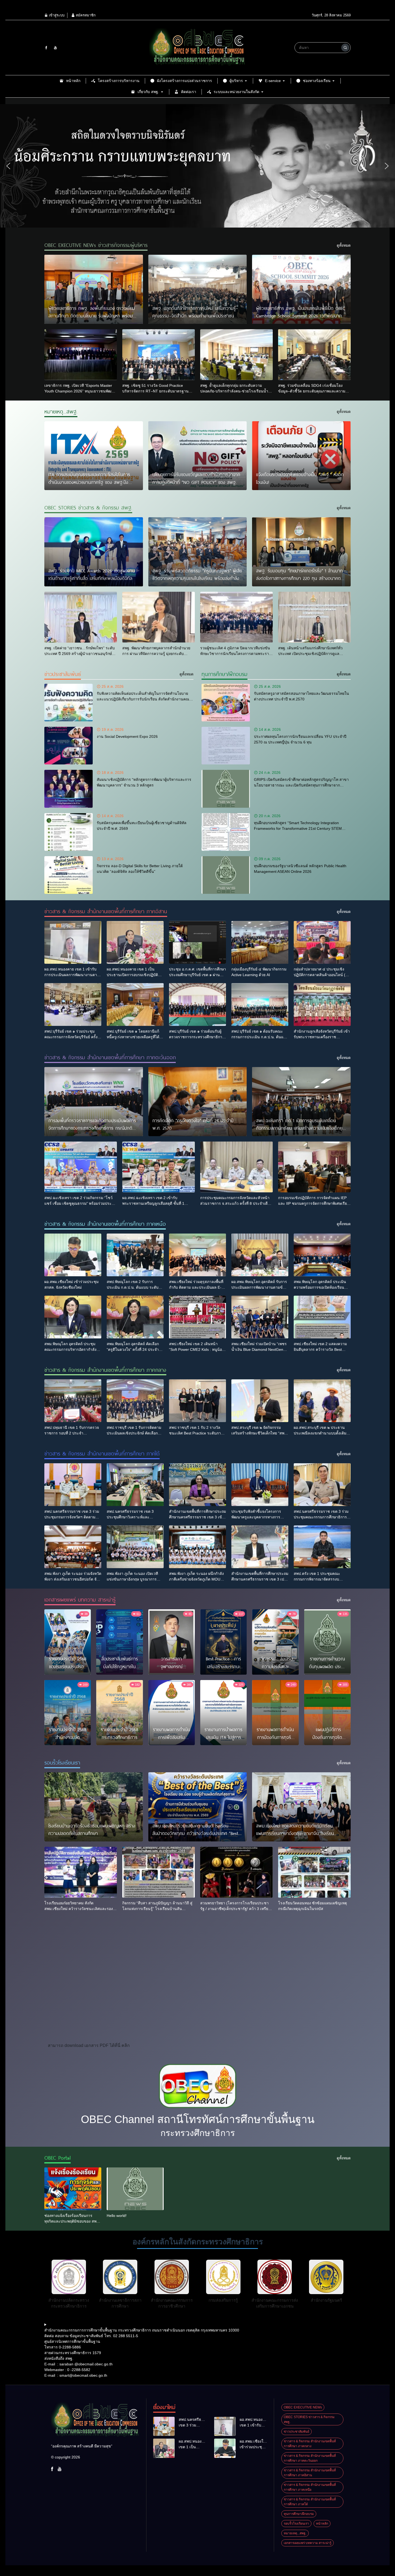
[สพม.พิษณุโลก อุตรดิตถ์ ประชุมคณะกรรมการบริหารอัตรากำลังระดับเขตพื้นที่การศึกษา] (73, 1317)
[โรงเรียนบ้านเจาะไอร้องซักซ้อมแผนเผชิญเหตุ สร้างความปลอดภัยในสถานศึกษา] (94, 1807)
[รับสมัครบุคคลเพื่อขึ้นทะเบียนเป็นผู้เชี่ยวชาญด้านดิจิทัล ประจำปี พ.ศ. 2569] (69, 832)
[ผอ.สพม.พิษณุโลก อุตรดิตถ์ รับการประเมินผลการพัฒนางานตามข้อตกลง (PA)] (260, 1255)
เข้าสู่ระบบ (56, 15)
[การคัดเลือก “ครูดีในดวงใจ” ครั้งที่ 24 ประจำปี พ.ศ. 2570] (198, 1102)
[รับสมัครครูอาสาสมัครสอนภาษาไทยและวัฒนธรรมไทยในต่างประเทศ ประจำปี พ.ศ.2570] (226, 703)
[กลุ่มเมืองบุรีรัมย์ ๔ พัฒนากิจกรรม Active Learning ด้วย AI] (260, 942)
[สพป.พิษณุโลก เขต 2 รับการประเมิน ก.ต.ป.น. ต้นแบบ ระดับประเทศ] (135, 1255)
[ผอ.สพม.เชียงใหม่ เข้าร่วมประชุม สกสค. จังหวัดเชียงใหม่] (73, 1255)
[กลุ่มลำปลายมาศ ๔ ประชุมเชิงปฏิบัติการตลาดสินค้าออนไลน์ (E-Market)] (322, 942)
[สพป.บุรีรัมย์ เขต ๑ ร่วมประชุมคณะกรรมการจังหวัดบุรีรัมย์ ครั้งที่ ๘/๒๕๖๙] (73, 1004)
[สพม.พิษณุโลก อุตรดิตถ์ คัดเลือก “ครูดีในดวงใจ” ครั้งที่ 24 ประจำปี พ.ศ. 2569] (135, 1317)
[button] (8, 166)
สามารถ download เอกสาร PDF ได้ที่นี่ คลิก (89, 2045)
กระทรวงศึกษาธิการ (198, 2133)
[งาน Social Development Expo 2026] (69, 746)
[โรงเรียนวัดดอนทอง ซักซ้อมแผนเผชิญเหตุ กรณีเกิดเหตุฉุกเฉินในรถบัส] (314, 1872)
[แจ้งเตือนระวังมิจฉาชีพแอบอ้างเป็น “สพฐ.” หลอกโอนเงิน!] (301, 456)
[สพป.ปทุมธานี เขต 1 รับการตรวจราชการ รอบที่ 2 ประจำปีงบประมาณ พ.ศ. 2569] (73, 1401)
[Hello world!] (135, 2189)
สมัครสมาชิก (85, 15)
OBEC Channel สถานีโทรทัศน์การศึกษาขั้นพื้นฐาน (198, 2119)
